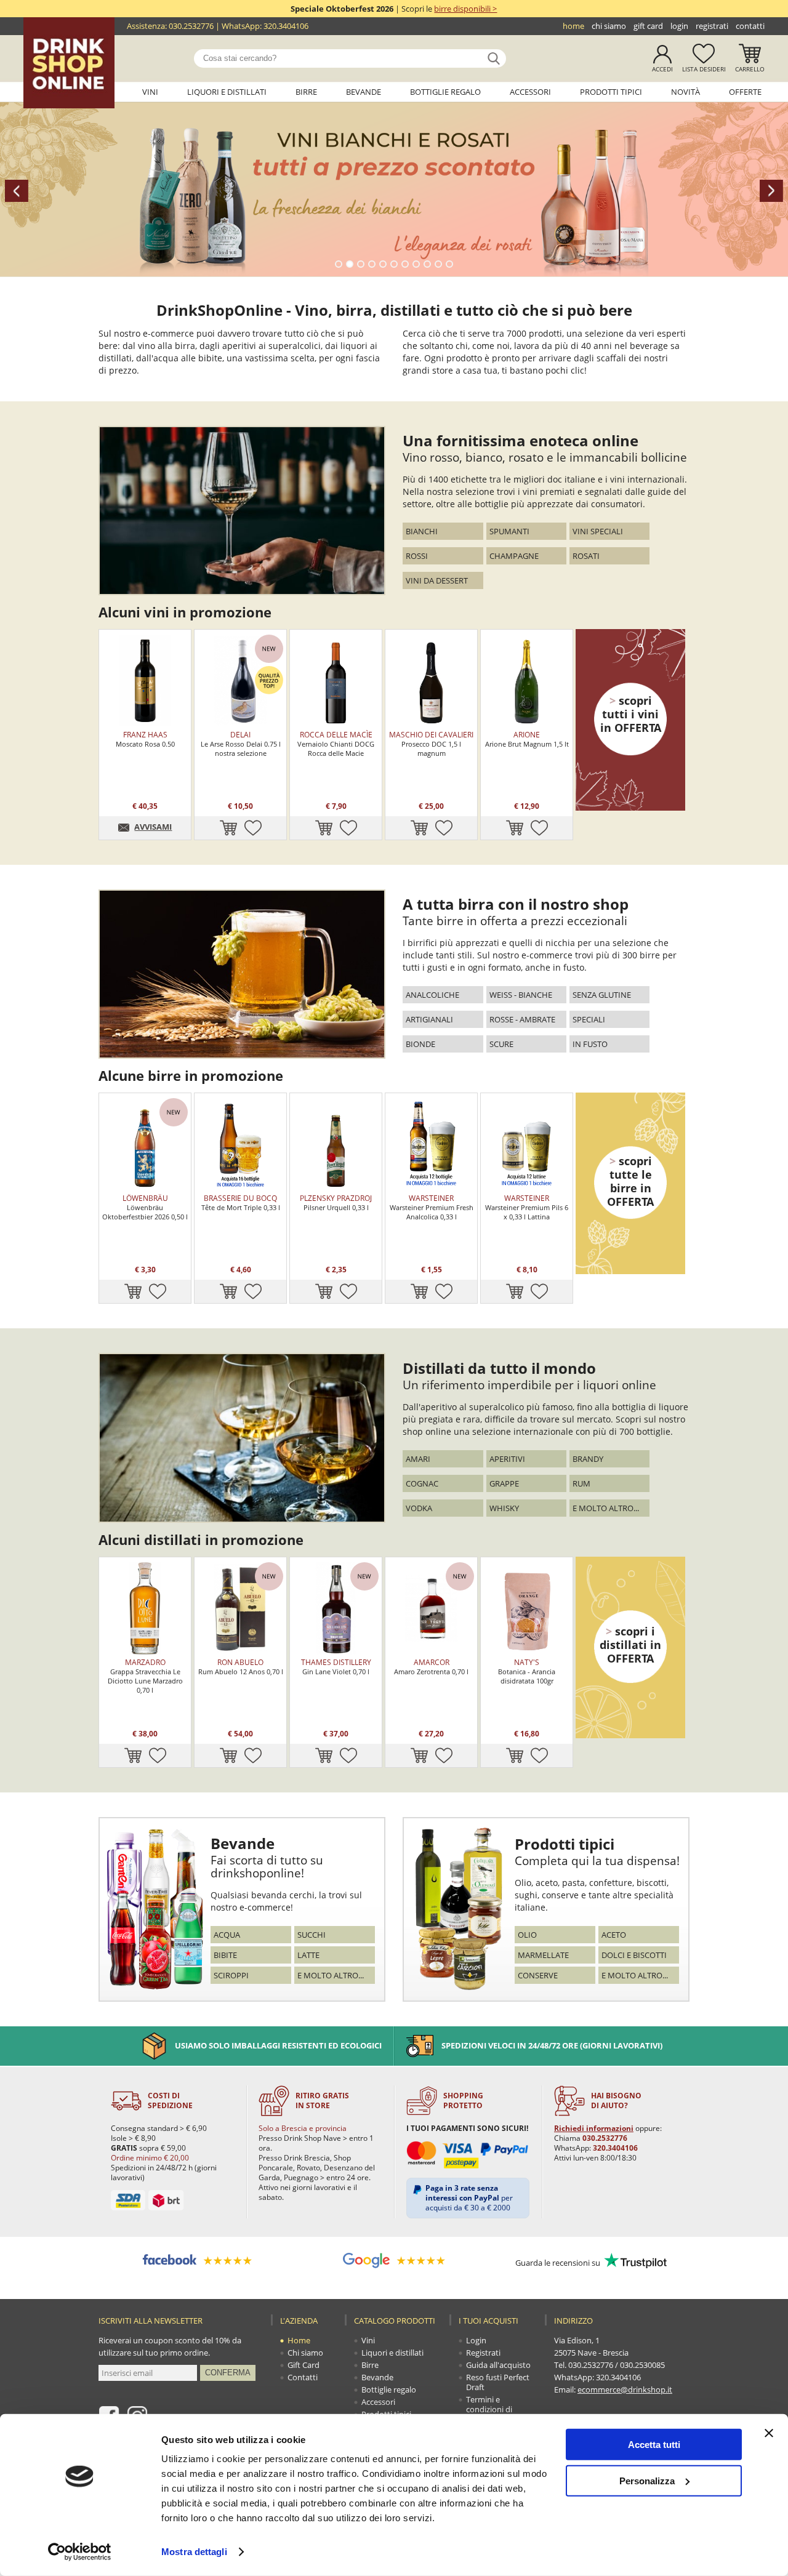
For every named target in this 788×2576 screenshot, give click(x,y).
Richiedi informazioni (594, 2128)
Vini (150, 92)
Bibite (225, 1955)
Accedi (662, 69)
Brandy (588, 1459)
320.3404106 (286, 26)
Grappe (504, 1483)
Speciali (589, 1019)
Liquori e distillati (227, 92)
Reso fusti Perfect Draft (498, 2382)
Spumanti (509, 531)
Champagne (514, 556)
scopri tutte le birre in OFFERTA (630, 1181)
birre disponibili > (465, 9)
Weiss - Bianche (521, 995)
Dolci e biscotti (634, 1955)
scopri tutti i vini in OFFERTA (631, 714)
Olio (527, 1935)
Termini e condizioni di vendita (489, 2409)
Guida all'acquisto (498, 2365)
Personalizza (647, 2480)
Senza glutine (602, 995)
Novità (685, 92)
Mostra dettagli (194, 2552)
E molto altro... (606, 1508)
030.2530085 (642, 2365)
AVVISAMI (153, 827)
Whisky (504, 1508)
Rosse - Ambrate (522, 1019)
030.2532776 (191, 26)
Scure (501, 1044)
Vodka (419, 1508)
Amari (418, 1459)
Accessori (530, 92)
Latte (308, 1955)
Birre (306, 92)
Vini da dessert (437, 580)
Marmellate (543, 1955)
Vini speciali (598, 531)
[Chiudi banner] (769, 2433)
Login (679, 26)
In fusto (590, 1044)
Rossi (417, 556)
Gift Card (648, 26)
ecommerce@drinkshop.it (625, 2389)
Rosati (586, 556)
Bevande (364, 92)
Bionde (420, 1044)
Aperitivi (507, 1459)
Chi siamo (609, 26)
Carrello (750, 69)
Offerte (745, 92)
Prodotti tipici (611, 92)
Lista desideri (704, 69)
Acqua (227, 1935)
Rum (581, 1483)
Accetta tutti (654, 2445)
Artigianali (429, 1019)
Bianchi (422, 531)
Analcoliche (432, 995)
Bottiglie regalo (445, 92)
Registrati (712, 26)
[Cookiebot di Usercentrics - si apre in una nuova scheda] (80, 2552)
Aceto (614, 1935)
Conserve (538, 1975)
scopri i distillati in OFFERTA (630, 1645)
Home (573, 26)
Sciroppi (231, 1975)
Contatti (750, 26)
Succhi (312, 1935)
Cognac (422, 1483)
